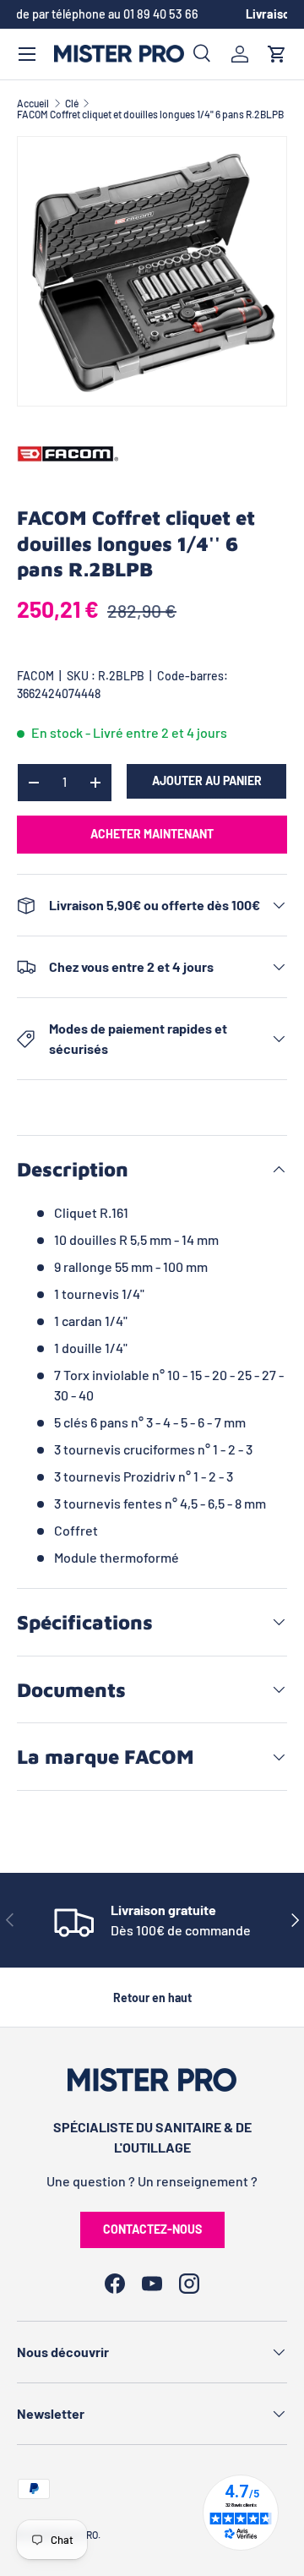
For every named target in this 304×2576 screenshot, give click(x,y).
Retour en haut (152, 1997)
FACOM (35, 676)
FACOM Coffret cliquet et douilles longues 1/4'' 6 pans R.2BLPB (150, 114)
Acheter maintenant (152, 834)
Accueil (33, 103)
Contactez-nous (152, 2229)
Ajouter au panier (207, 780)
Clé (72, 103)
